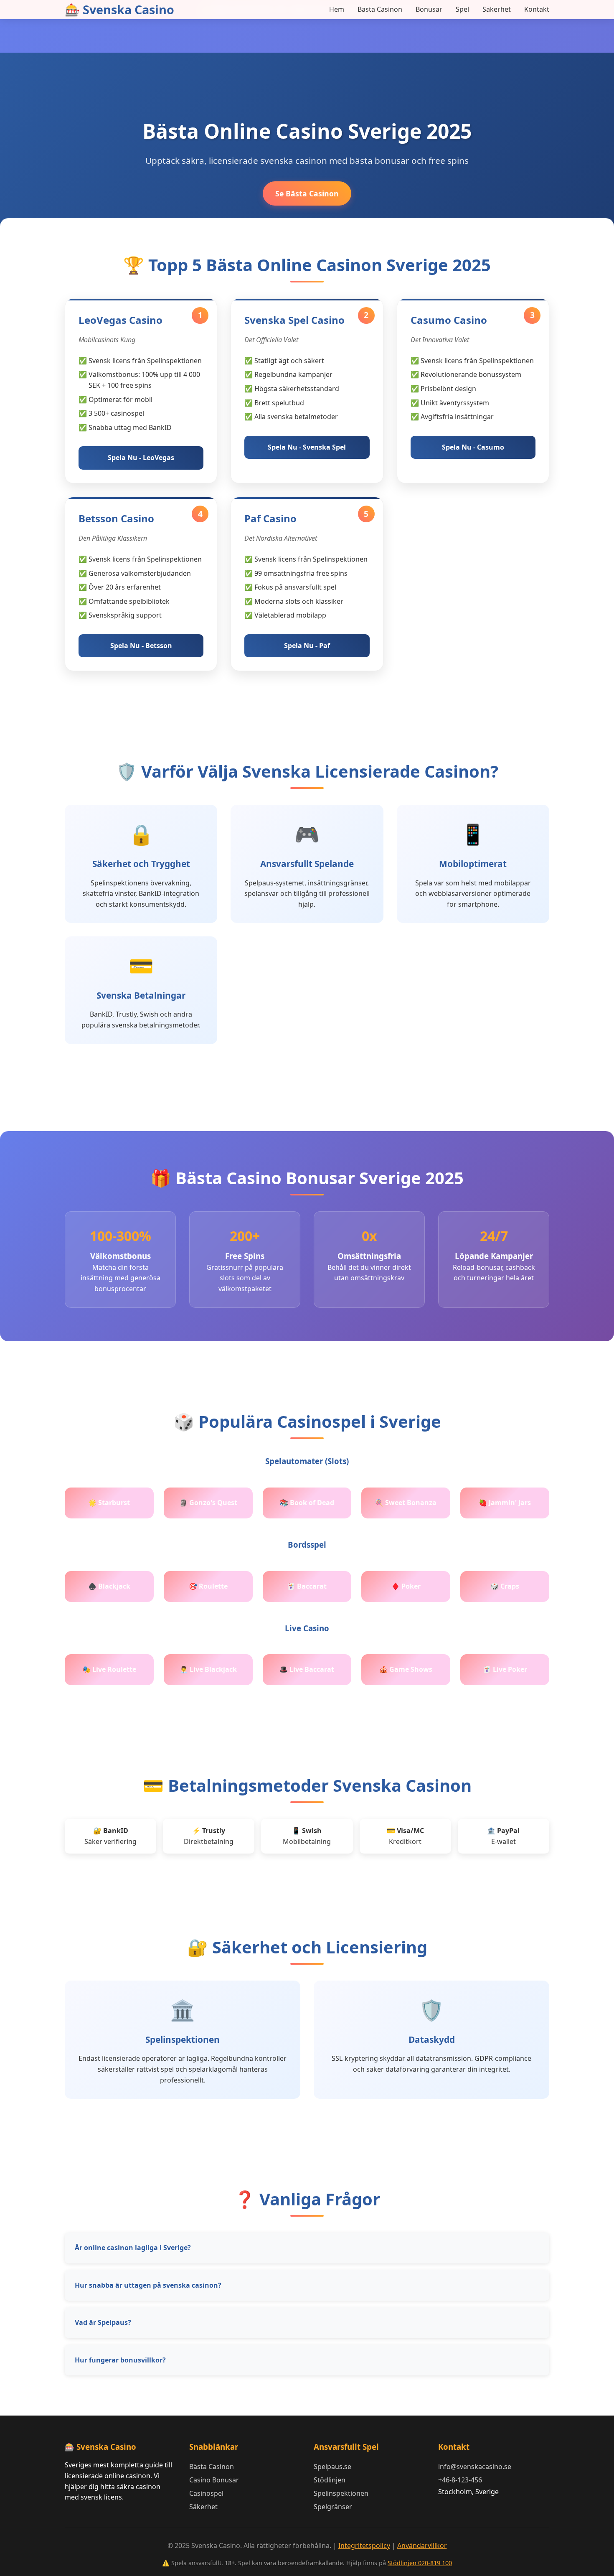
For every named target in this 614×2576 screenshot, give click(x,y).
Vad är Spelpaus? (103, 2322)
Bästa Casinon (380, 9)
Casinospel (206, 2493)
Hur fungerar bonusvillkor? (120, 2360)
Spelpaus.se (332, 2467)
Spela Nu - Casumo (473, 447)
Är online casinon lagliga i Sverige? (133, 2248)
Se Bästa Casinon (307, 193)
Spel (462, 9)
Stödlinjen (330, 2480)
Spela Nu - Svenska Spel (307, 447)
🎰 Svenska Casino (119, 9)
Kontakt (537, 9)
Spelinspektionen (341, 2493)
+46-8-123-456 (460, 2480)
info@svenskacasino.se (475, 2467)
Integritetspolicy (364, 2545)
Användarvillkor (422, 2545)
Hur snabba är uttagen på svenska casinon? (148, 2285)
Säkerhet (497, 9)
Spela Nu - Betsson (141, 646)
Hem (337, 9)
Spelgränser (333, 2507)
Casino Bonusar (214, 2480)
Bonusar (429, 9)
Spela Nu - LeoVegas (141, 458)
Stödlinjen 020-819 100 (420, 2563)
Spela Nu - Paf (307, 646)
